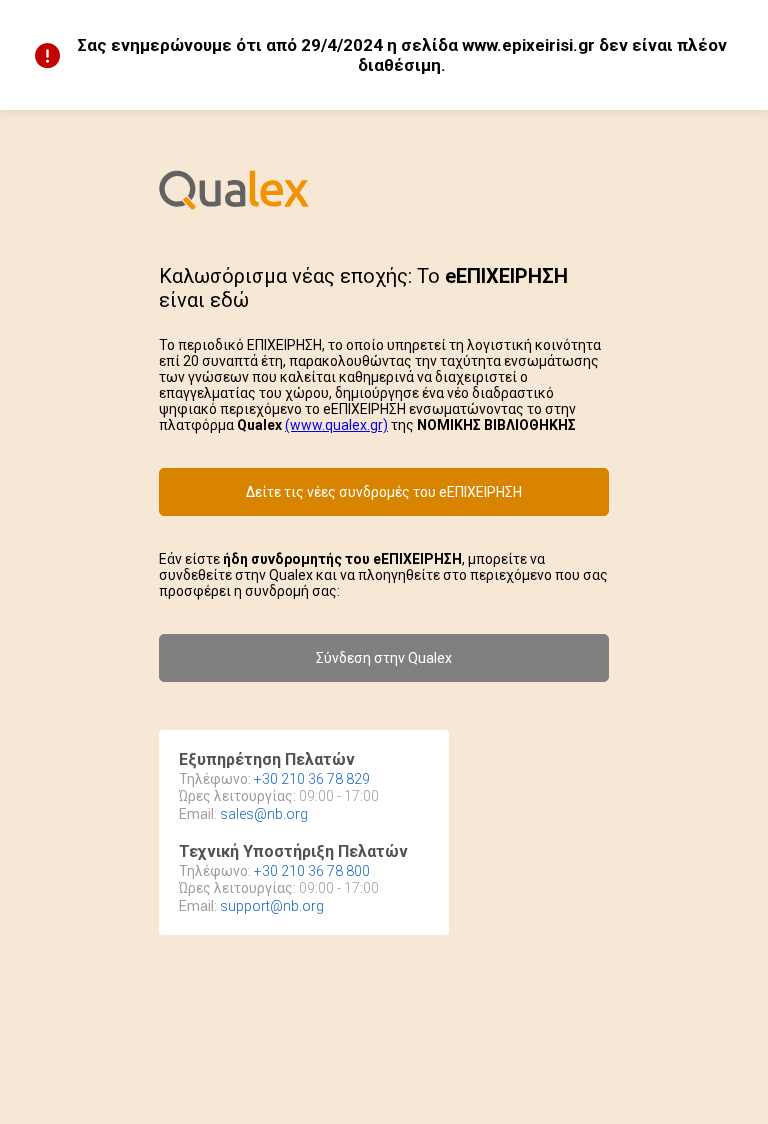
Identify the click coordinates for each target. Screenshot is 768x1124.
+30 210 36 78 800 (312, 871)
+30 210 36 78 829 (312, 779)
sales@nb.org (264, 814)
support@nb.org (272, 906)
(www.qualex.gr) (336, 425)
